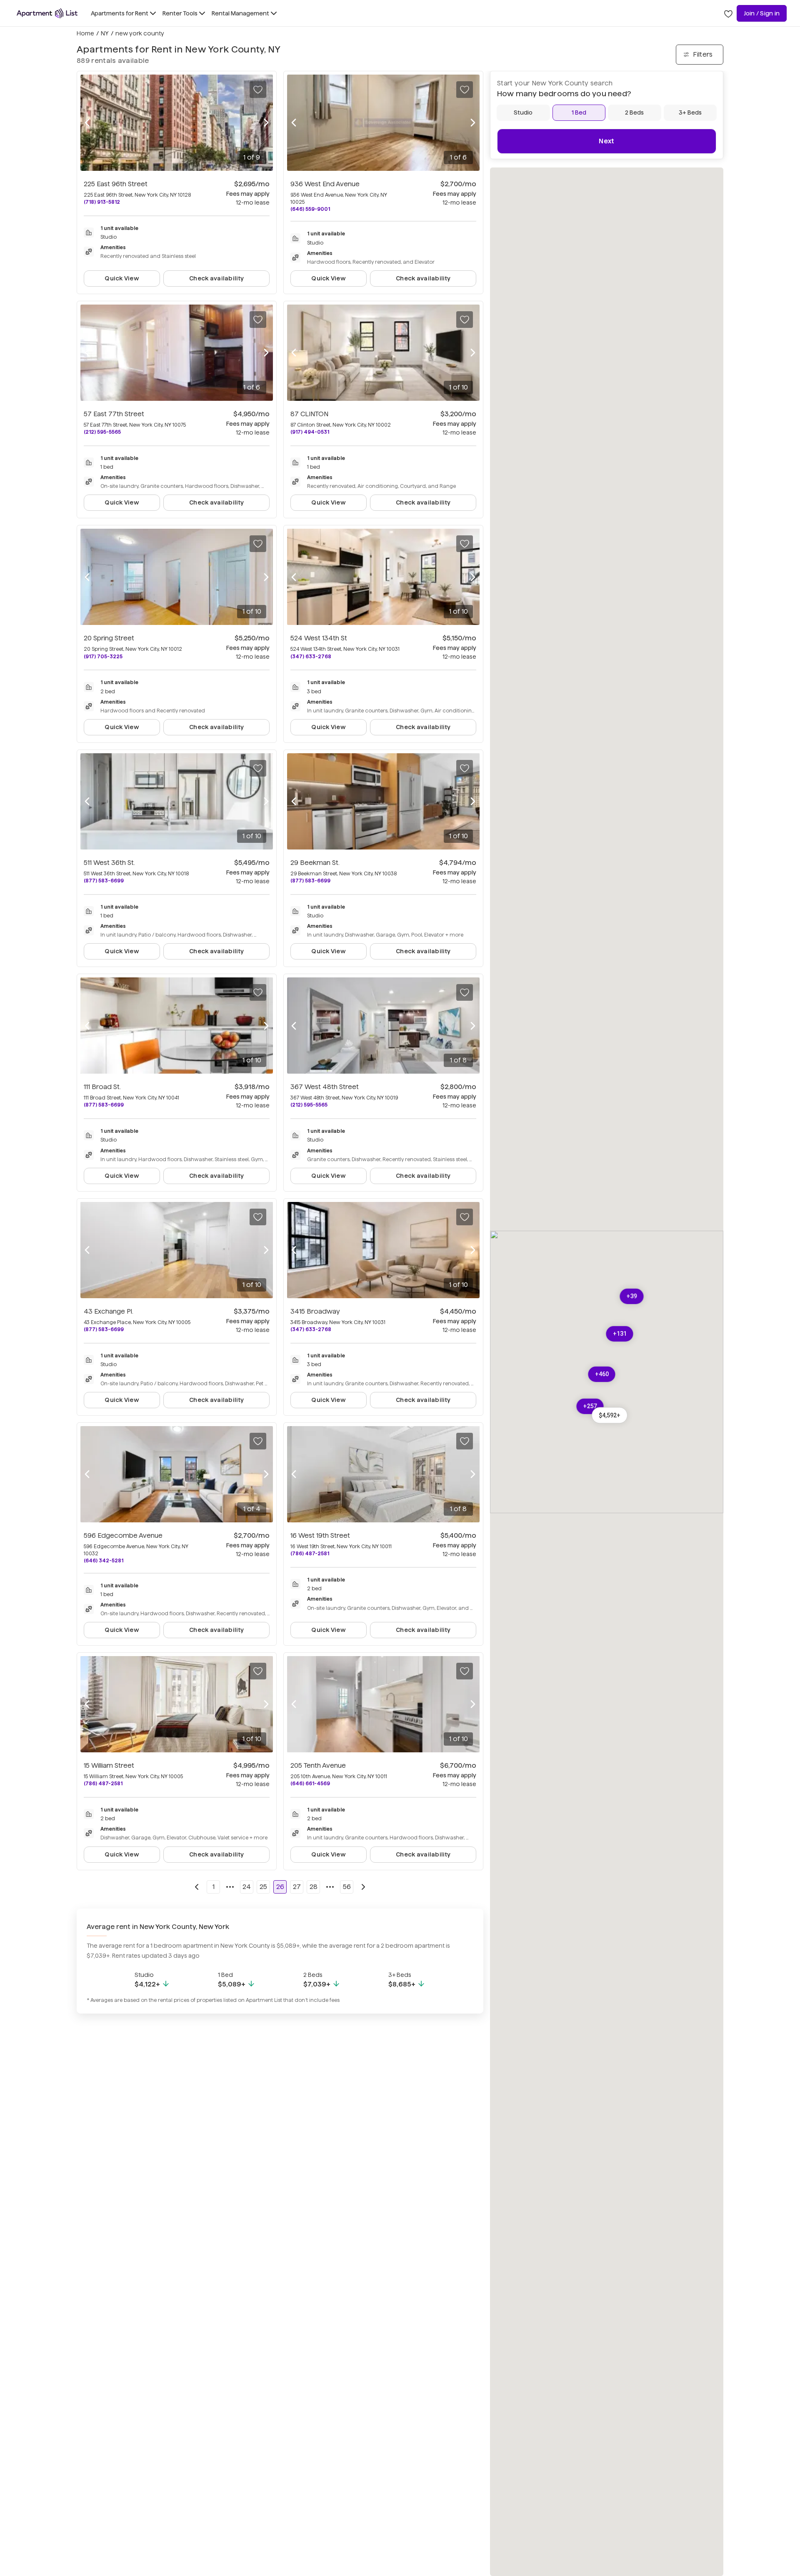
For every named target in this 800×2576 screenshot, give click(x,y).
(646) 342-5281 (104, 1560)
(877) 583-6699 (104, 881)
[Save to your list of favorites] (258, 90)
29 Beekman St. (315, 863)
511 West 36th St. (109, 863)
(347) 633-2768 (311, 656)
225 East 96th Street (116, 184)
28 (314, 1887)
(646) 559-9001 (310, 209)
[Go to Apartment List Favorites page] (728, 13)
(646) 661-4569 (310, 1783)
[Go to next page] (363, 1887)
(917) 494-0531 (310, 432)
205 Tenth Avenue (318, 1765)
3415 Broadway (315, 1311)
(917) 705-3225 (103, 656)
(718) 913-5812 (102, 202)
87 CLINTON (309, 414)
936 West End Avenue (325, 184)
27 (297, 1887)
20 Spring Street (109, 638)
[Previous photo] (87, 123)
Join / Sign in (762, 13)
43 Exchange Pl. (109, 1311)
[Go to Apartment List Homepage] (47, 13)
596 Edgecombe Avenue (123, 1535)
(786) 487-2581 (310, 1553)
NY (105, 33)
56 (347, 1887)
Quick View (122, 278)
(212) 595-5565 (102, 432)
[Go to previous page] (197, 1887)
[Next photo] (266, 123)
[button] (610, 1415)
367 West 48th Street (325, 1087)
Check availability (216, 278)
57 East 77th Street (114, 414)
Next (606, 141)
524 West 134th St (319, 638)
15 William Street (109, 1765)
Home (85, 33)
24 (247, 1887)
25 (263, 1887)
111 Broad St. (102, 1087)
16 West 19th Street (320, 1535)
